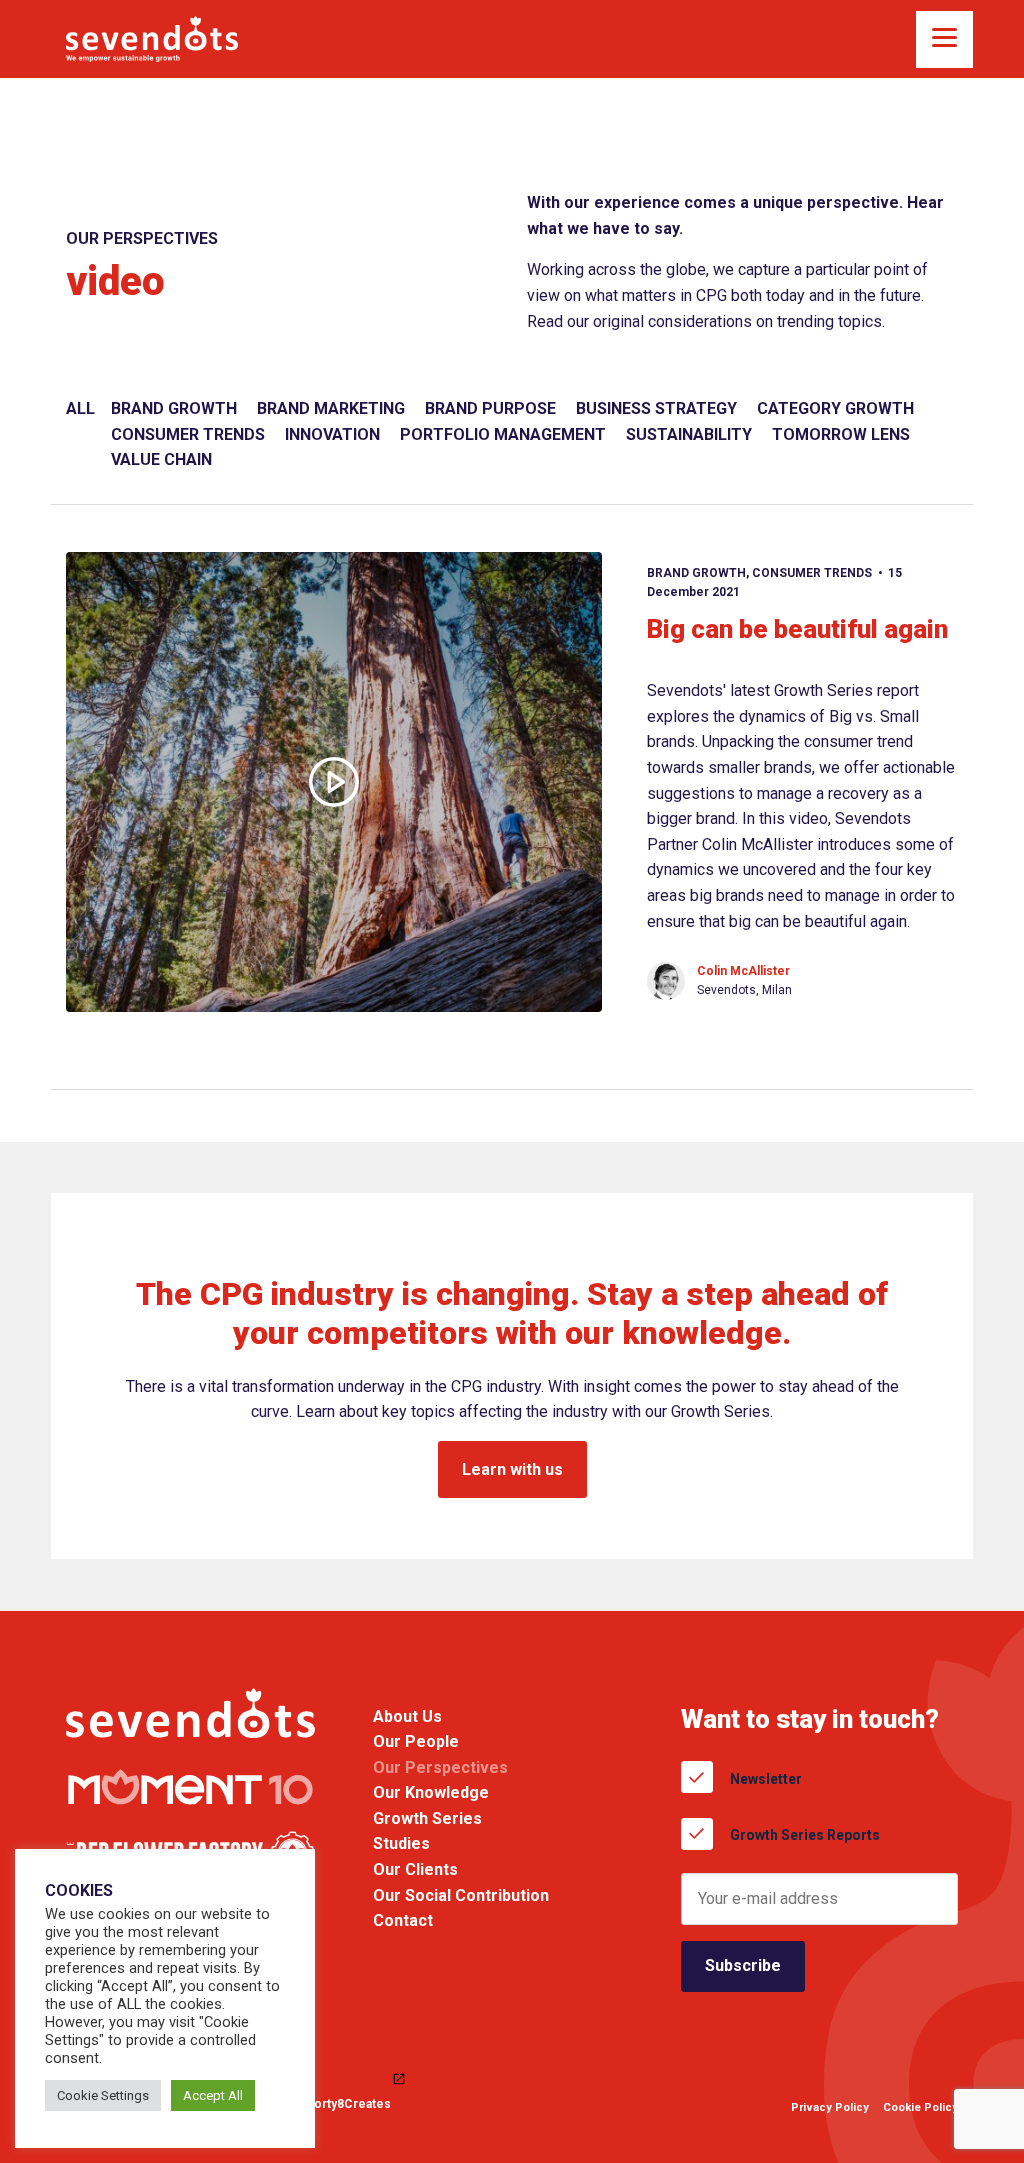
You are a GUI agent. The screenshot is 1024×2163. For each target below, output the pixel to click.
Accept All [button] (213, 2095)
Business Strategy (656, 408)
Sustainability (689, 434)
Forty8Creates (349, 2105)
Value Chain (161, 459)
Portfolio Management (503, 434)
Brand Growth (174, 408)
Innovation (332, 434)
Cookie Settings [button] (103, 2095)
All (80, 408)
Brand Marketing (331, 408)
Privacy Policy (830, 2107)
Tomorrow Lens (841, 434)
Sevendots (152, 39)
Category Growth (835, 408)
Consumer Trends (188, 434)
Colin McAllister (743, 971)
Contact (403, 1920)
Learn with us (512, 1469)
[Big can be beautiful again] (334, 782)
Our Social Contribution (461, 1895)
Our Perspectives (440, 1767)
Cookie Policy (920, 2107)
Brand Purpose (490, 408)
